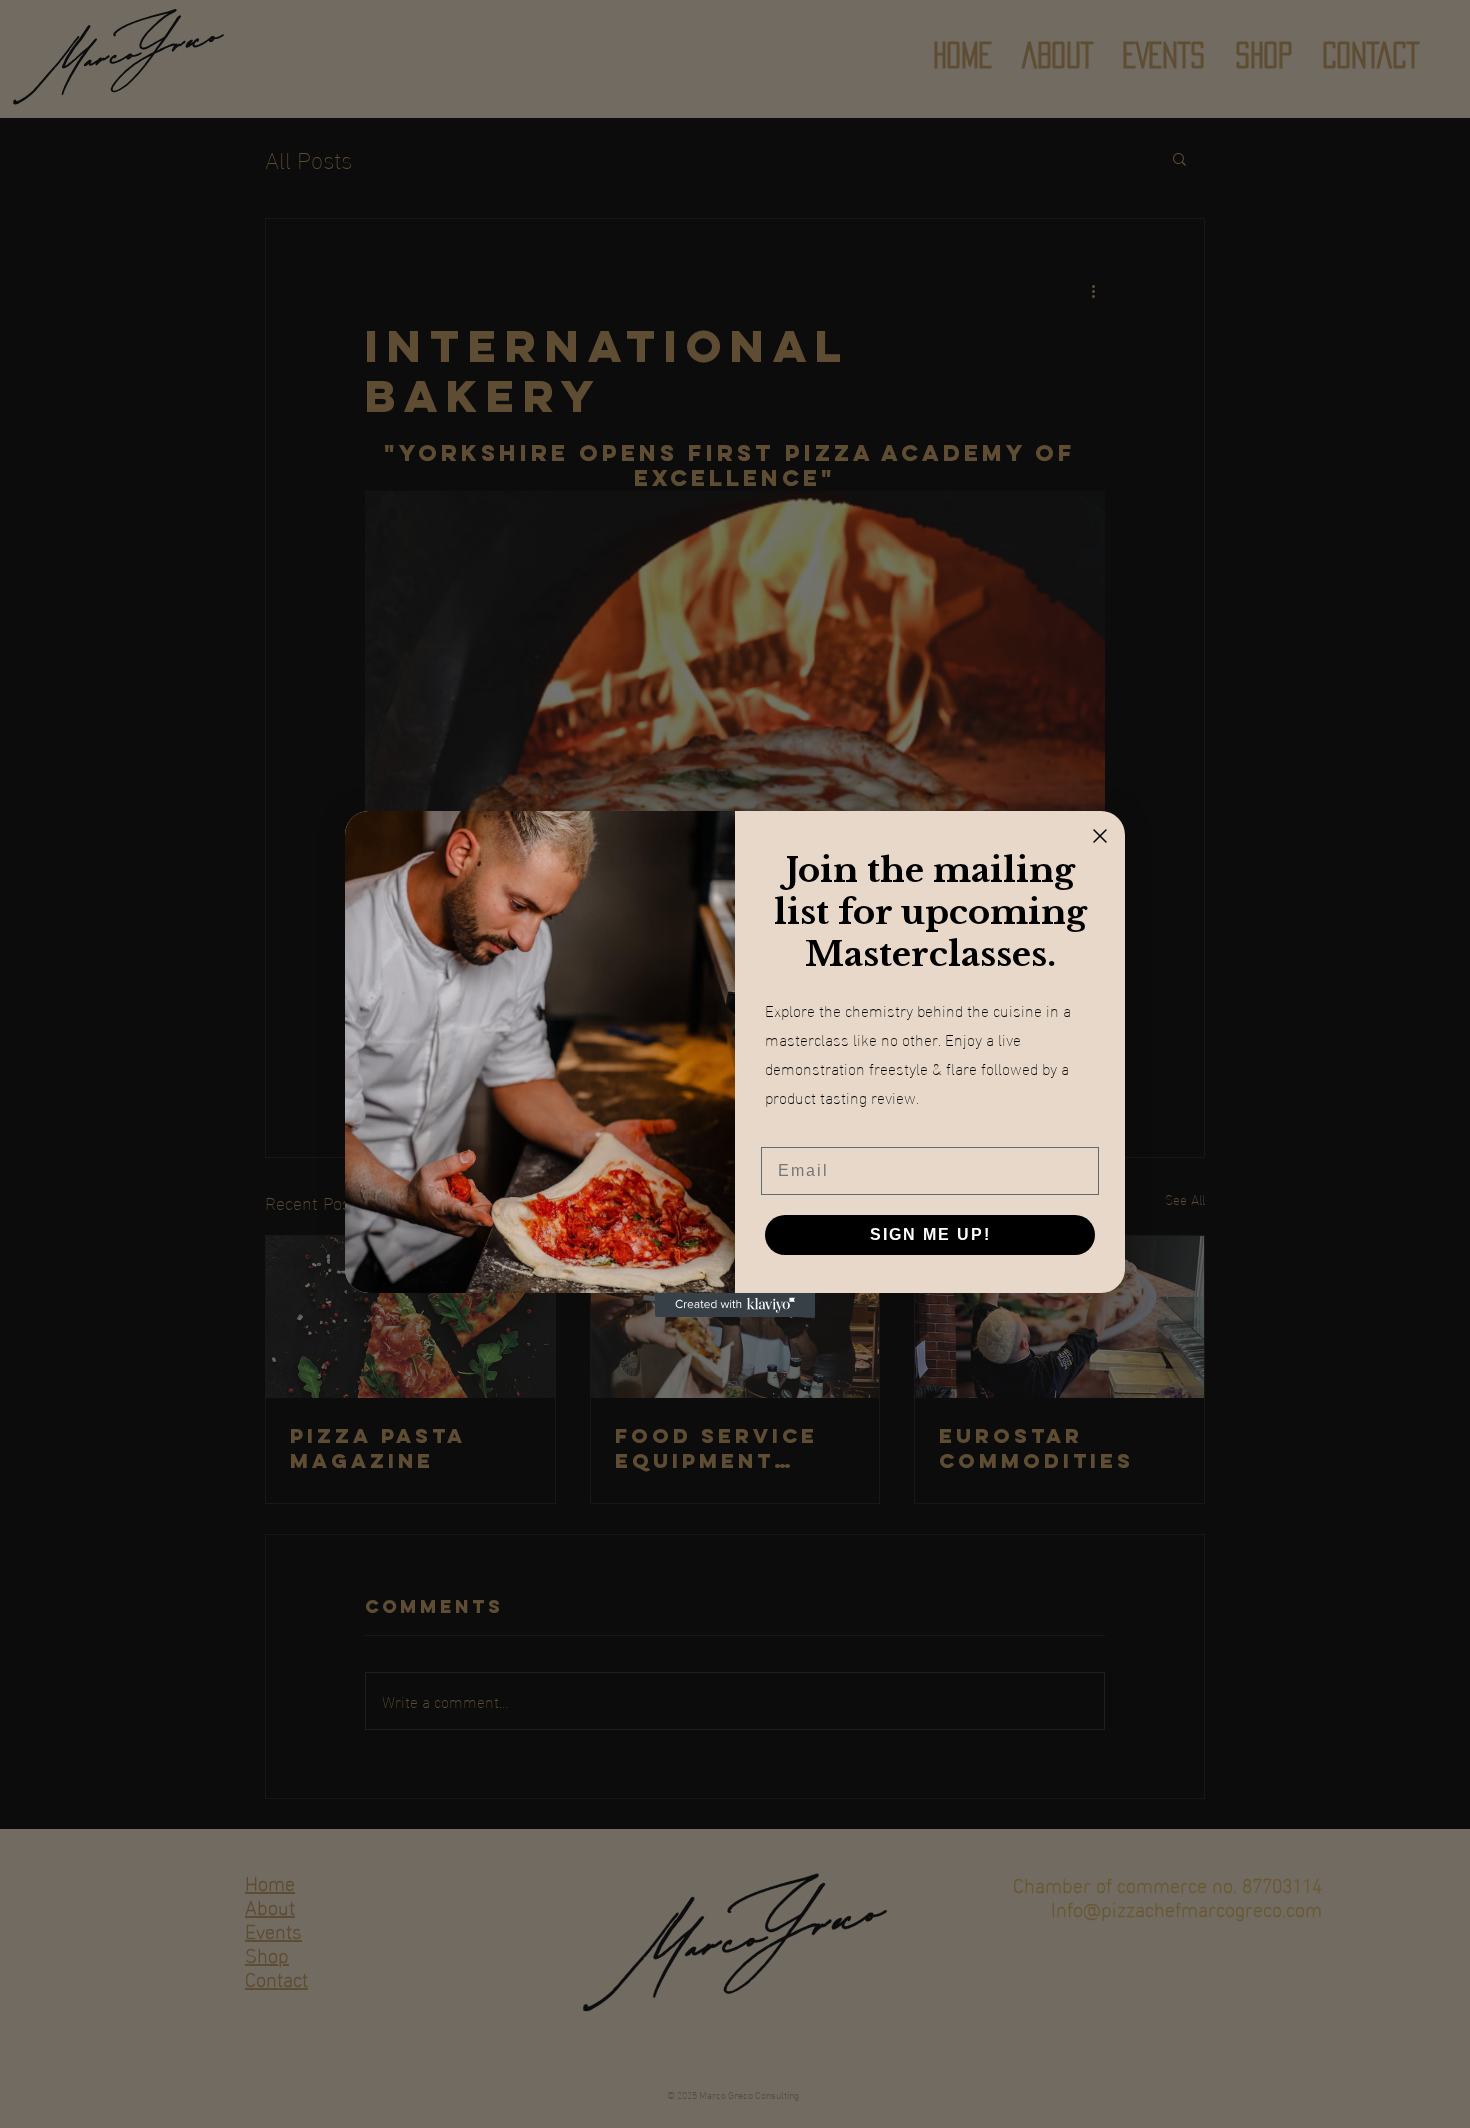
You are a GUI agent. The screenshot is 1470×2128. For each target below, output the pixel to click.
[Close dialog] (1100, 836)
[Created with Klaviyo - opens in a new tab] (735, 1305)
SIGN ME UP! (930, 1234)
